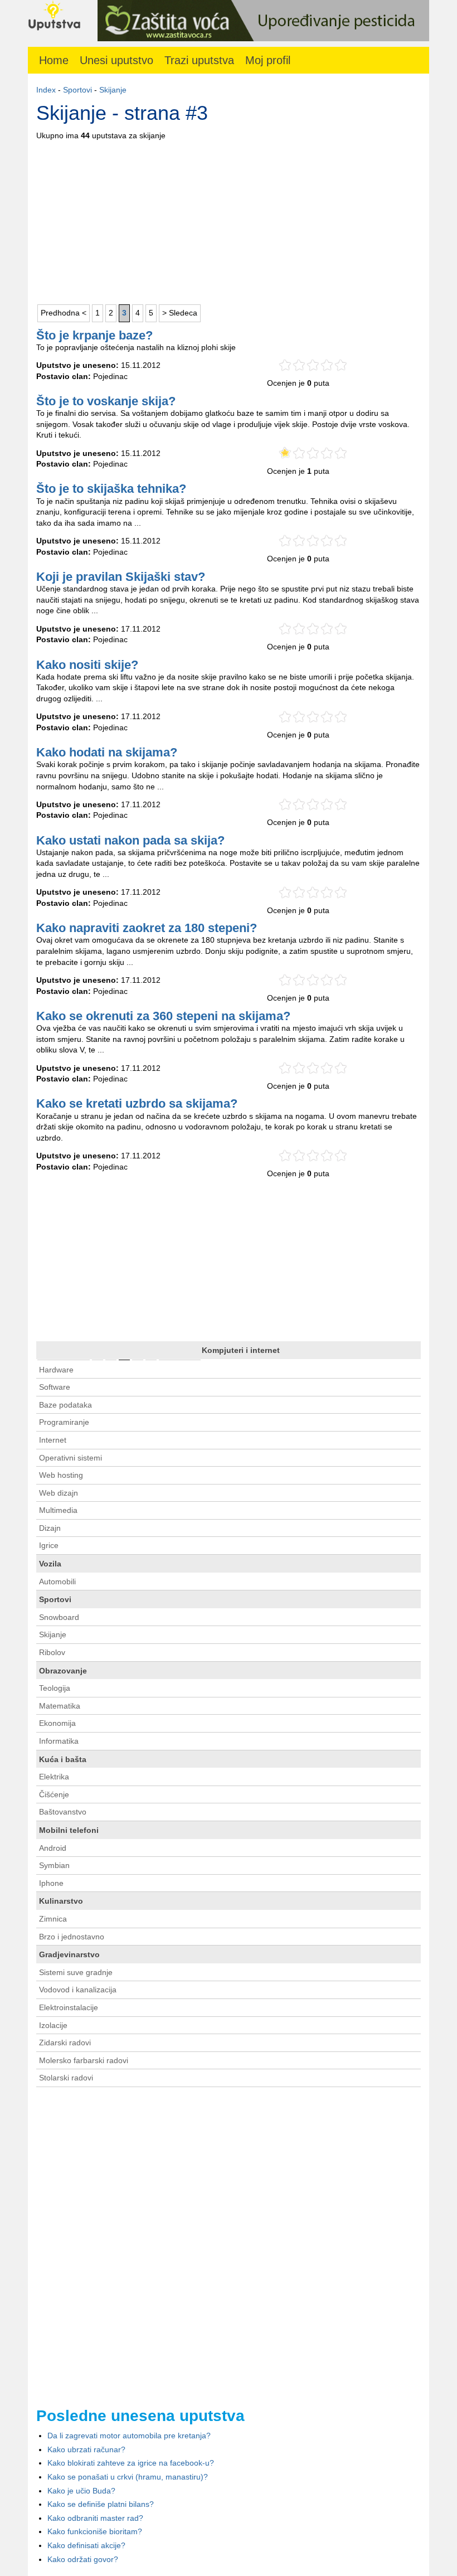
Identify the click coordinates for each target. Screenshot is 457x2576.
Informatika (59, 1741)
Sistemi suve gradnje (76, 1972)
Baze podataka (65, 1405)
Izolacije (53, 2025)
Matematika (60, 1706)
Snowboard (59, 1617)
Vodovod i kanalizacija (78, 1990)
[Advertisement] (229, 220)
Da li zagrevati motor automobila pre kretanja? (129, 2436)
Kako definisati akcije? (86, 2545)
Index (46, 90)
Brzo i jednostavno (72, 1937)
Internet (53, 1440)
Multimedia (58, 1510)
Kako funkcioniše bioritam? (95, 2531)
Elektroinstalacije (69, 2007)
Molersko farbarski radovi (84, 2060)
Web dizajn (59, 1493)
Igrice (49, 1545)
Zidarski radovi (65, 2043)
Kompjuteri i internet (241, 1350)
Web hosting (61, 1475)
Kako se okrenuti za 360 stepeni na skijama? (163, 1016)
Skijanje (113, 90)
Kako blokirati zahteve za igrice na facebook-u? (131, 2463)
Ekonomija (57, 1723)
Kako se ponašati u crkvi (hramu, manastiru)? (128, 2477)
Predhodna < (64, 313)
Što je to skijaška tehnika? (111, 489)
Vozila (50, 1564)
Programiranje (64, 1422)
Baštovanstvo (63, 1812)
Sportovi (77, 90)
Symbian (54, 1865)
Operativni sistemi (71, 1458)
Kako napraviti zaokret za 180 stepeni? (147, 928)
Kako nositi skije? (87, 665)
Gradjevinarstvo (69, 1954)
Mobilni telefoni (69, 1830)
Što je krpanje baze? (94, 335)
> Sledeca (180, 313)
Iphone (51, 1883)
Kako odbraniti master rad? (95, 2518)
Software (55, 1387)
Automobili (57, 1582)
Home (54, 60)
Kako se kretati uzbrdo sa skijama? (137, 1103)
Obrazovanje (63, 1671)
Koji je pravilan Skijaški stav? (121, 577)
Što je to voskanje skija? (106, 401)
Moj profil (268, 60)
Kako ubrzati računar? (86, 2449)
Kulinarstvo (61, 1901)
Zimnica (53, 1919)
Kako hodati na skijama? (107, 752)
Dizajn (50, 1528)
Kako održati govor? (83, 2559)
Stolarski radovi (66, 2078)
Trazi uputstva (199, 60)
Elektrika (54, 1777)
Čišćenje (54, 1794)
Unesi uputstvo (116, 60)
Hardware (56, 1370)
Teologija (55, 1688)
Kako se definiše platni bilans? (101, 2504)
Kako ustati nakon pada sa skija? (130, 840)
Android (53, 1848)
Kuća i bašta (63, 1759)
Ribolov (52, 1652)
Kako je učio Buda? (81, 2491)
